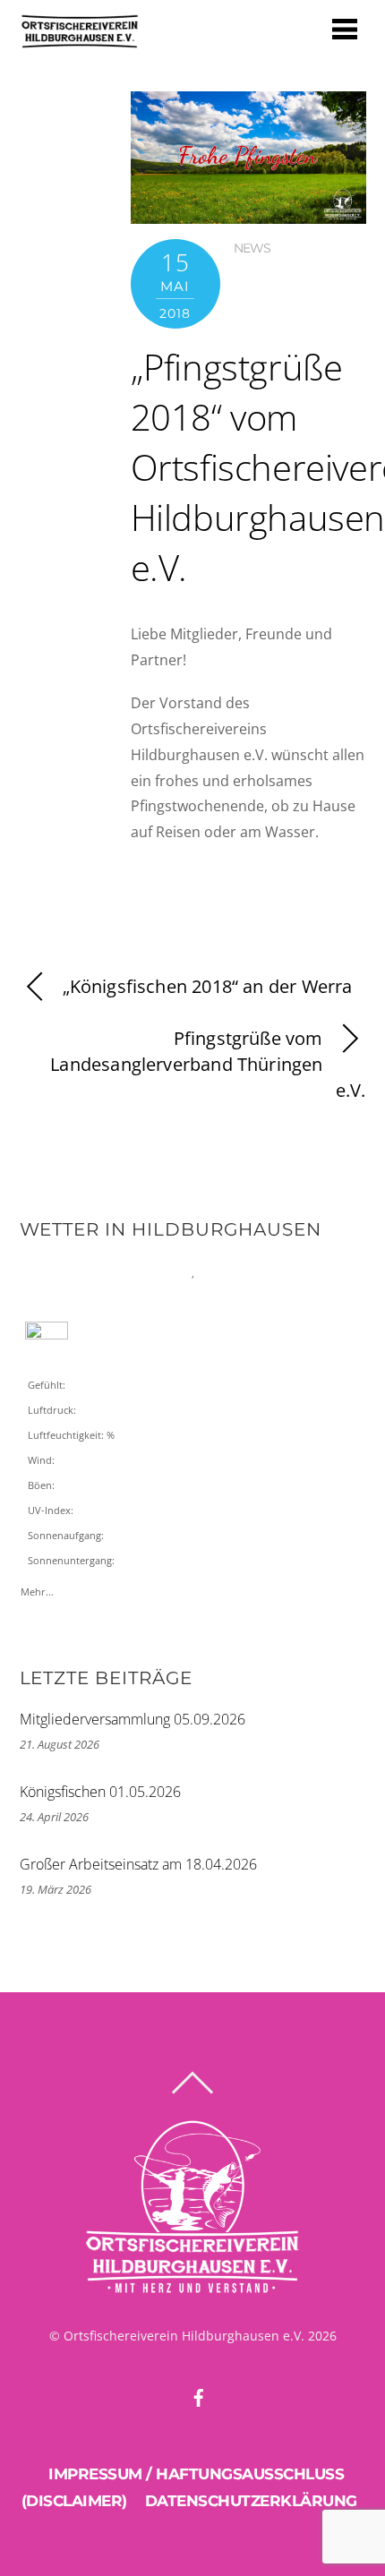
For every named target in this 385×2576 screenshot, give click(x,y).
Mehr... (37, 1588)
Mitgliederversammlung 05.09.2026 (133, 1719)
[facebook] (199, 2395)
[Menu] (345, 28)
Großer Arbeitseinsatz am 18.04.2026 (138, 1864)
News (252, 248)
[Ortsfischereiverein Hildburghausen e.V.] (80, 41)
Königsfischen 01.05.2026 (100, 1792)
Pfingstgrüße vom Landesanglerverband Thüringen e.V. (208, 1064)
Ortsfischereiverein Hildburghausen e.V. (184, 2336)
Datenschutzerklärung (251, 2501)
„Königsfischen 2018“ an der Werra (208, 986)
